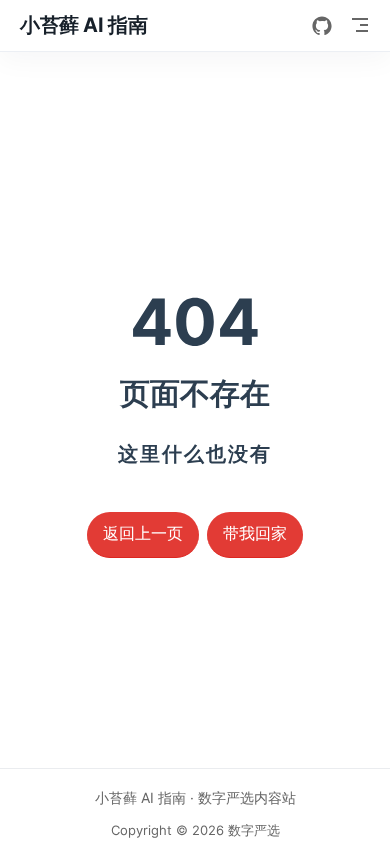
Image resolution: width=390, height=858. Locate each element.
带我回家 (255, 533)
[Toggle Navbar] (360, 25)
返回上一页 (143, 533)
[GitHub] (322, 26)
